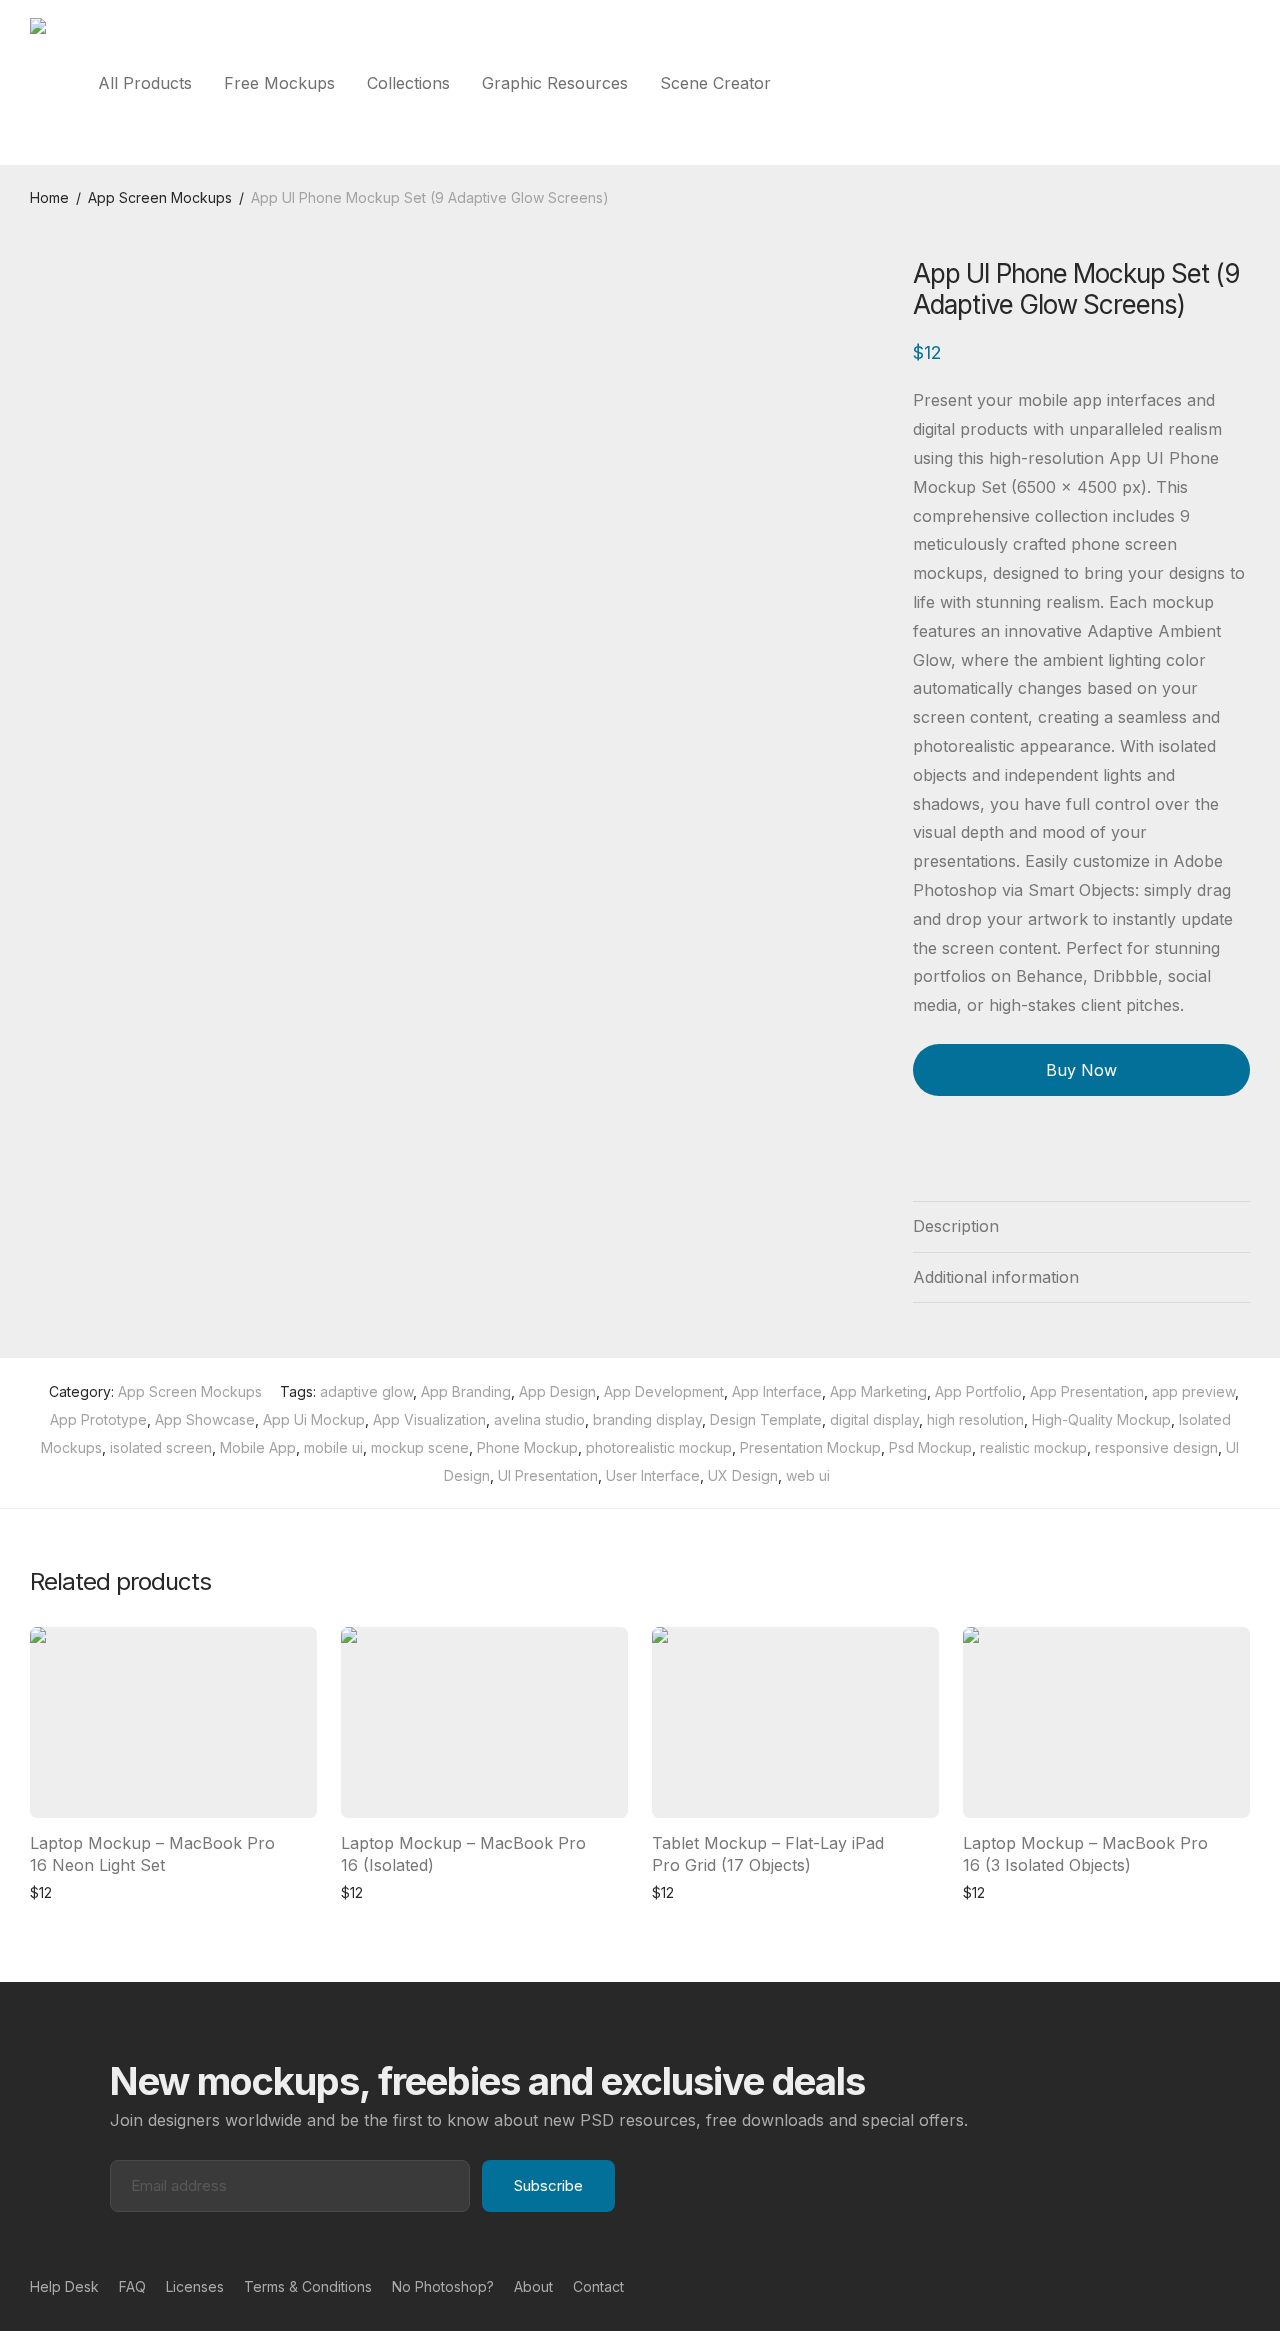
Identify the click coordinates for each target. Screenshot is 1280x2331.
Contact (598, 2286)
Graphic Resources (555, 83)
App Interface (777, 1391)
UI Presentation (548, 1475)
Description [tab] (956, 1226)
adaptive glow (366, 1391)
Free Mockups (279, 83)
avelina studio (539, 1419)
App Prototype (98, 1419)
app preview (1193, 1391)
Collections (408, 83)
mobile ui (333, 1447)
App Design (557, 1391)
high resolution (975, 1419)
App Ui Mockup (314, 1419)
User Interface (653, 1475)
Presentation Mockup (810, 1447)
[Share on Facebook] (920, 1154)
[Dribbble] (1243, 2285)
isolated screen (161, 1447)
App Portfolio (978, 1391)
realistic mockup (1033, 1447)
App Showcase (205, 1419)
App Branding (466, 1391)
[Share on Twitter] (949, 1154)
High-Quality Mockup (1101, 1419)
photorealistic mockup (659, 1447)
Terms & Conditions (308, 2286)
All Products (145, 83)
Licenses (195, 2286)
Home (49, 197)
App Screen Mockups (160, 197)
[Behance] (1179, 2285)
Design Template (766, 1419)
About (533, 2286)
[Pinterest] (1211, 2285)
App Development (664, 1391)
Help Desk (64, 2286)
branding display (647, 1419)
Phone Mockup (527, 1447)
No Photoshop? (443, 2286)
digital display (874, 1419)
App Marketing (878, 1391)
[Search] (1244, 83)
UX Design (743, 1475)
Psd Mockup (930, 1447)
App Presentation (1087, 1391)
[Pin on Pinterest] (978, 1154)
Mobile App (258, 1447)
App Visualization (429, 1419)
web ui (808, 1475)
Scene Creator (715, 83)
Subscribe (548, 2185)
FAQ (132, 2286)
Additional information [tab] (996, 1277)
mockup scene (420, 1447)
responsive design (1156, 1447)
